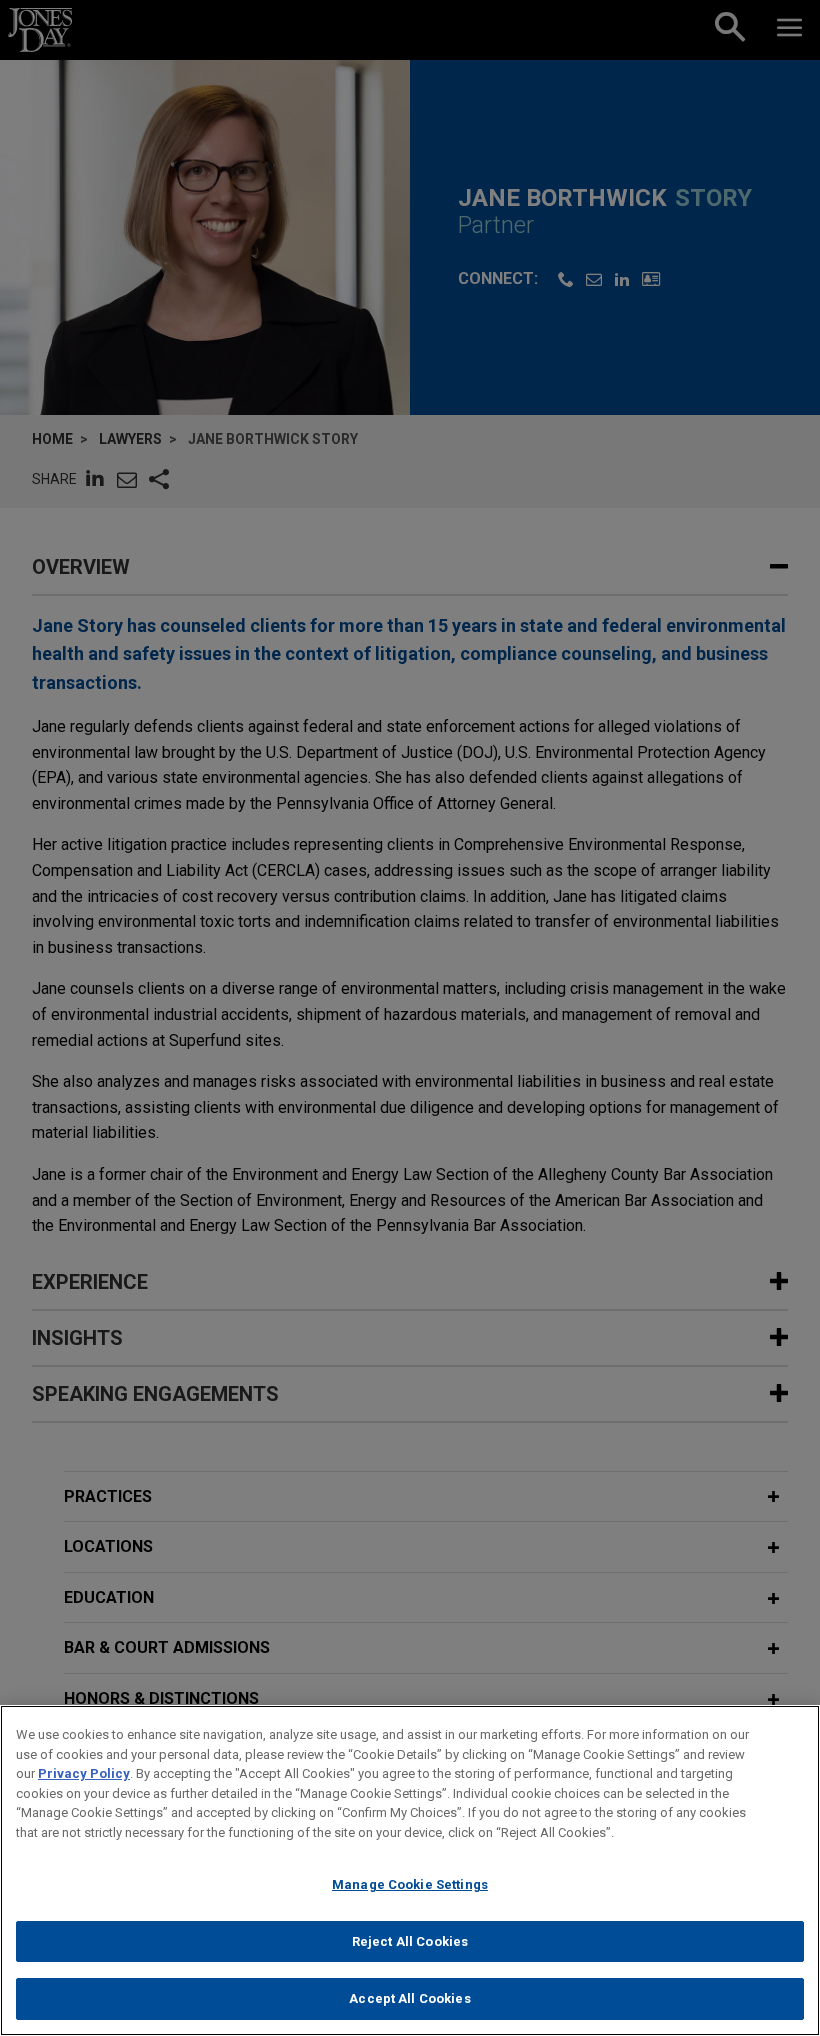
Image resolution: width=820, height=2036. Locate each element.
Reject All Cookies (410, 1941)
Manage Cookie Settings (410, 1884)
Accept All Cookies (409, 1998)
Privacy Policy (84, 1773)
